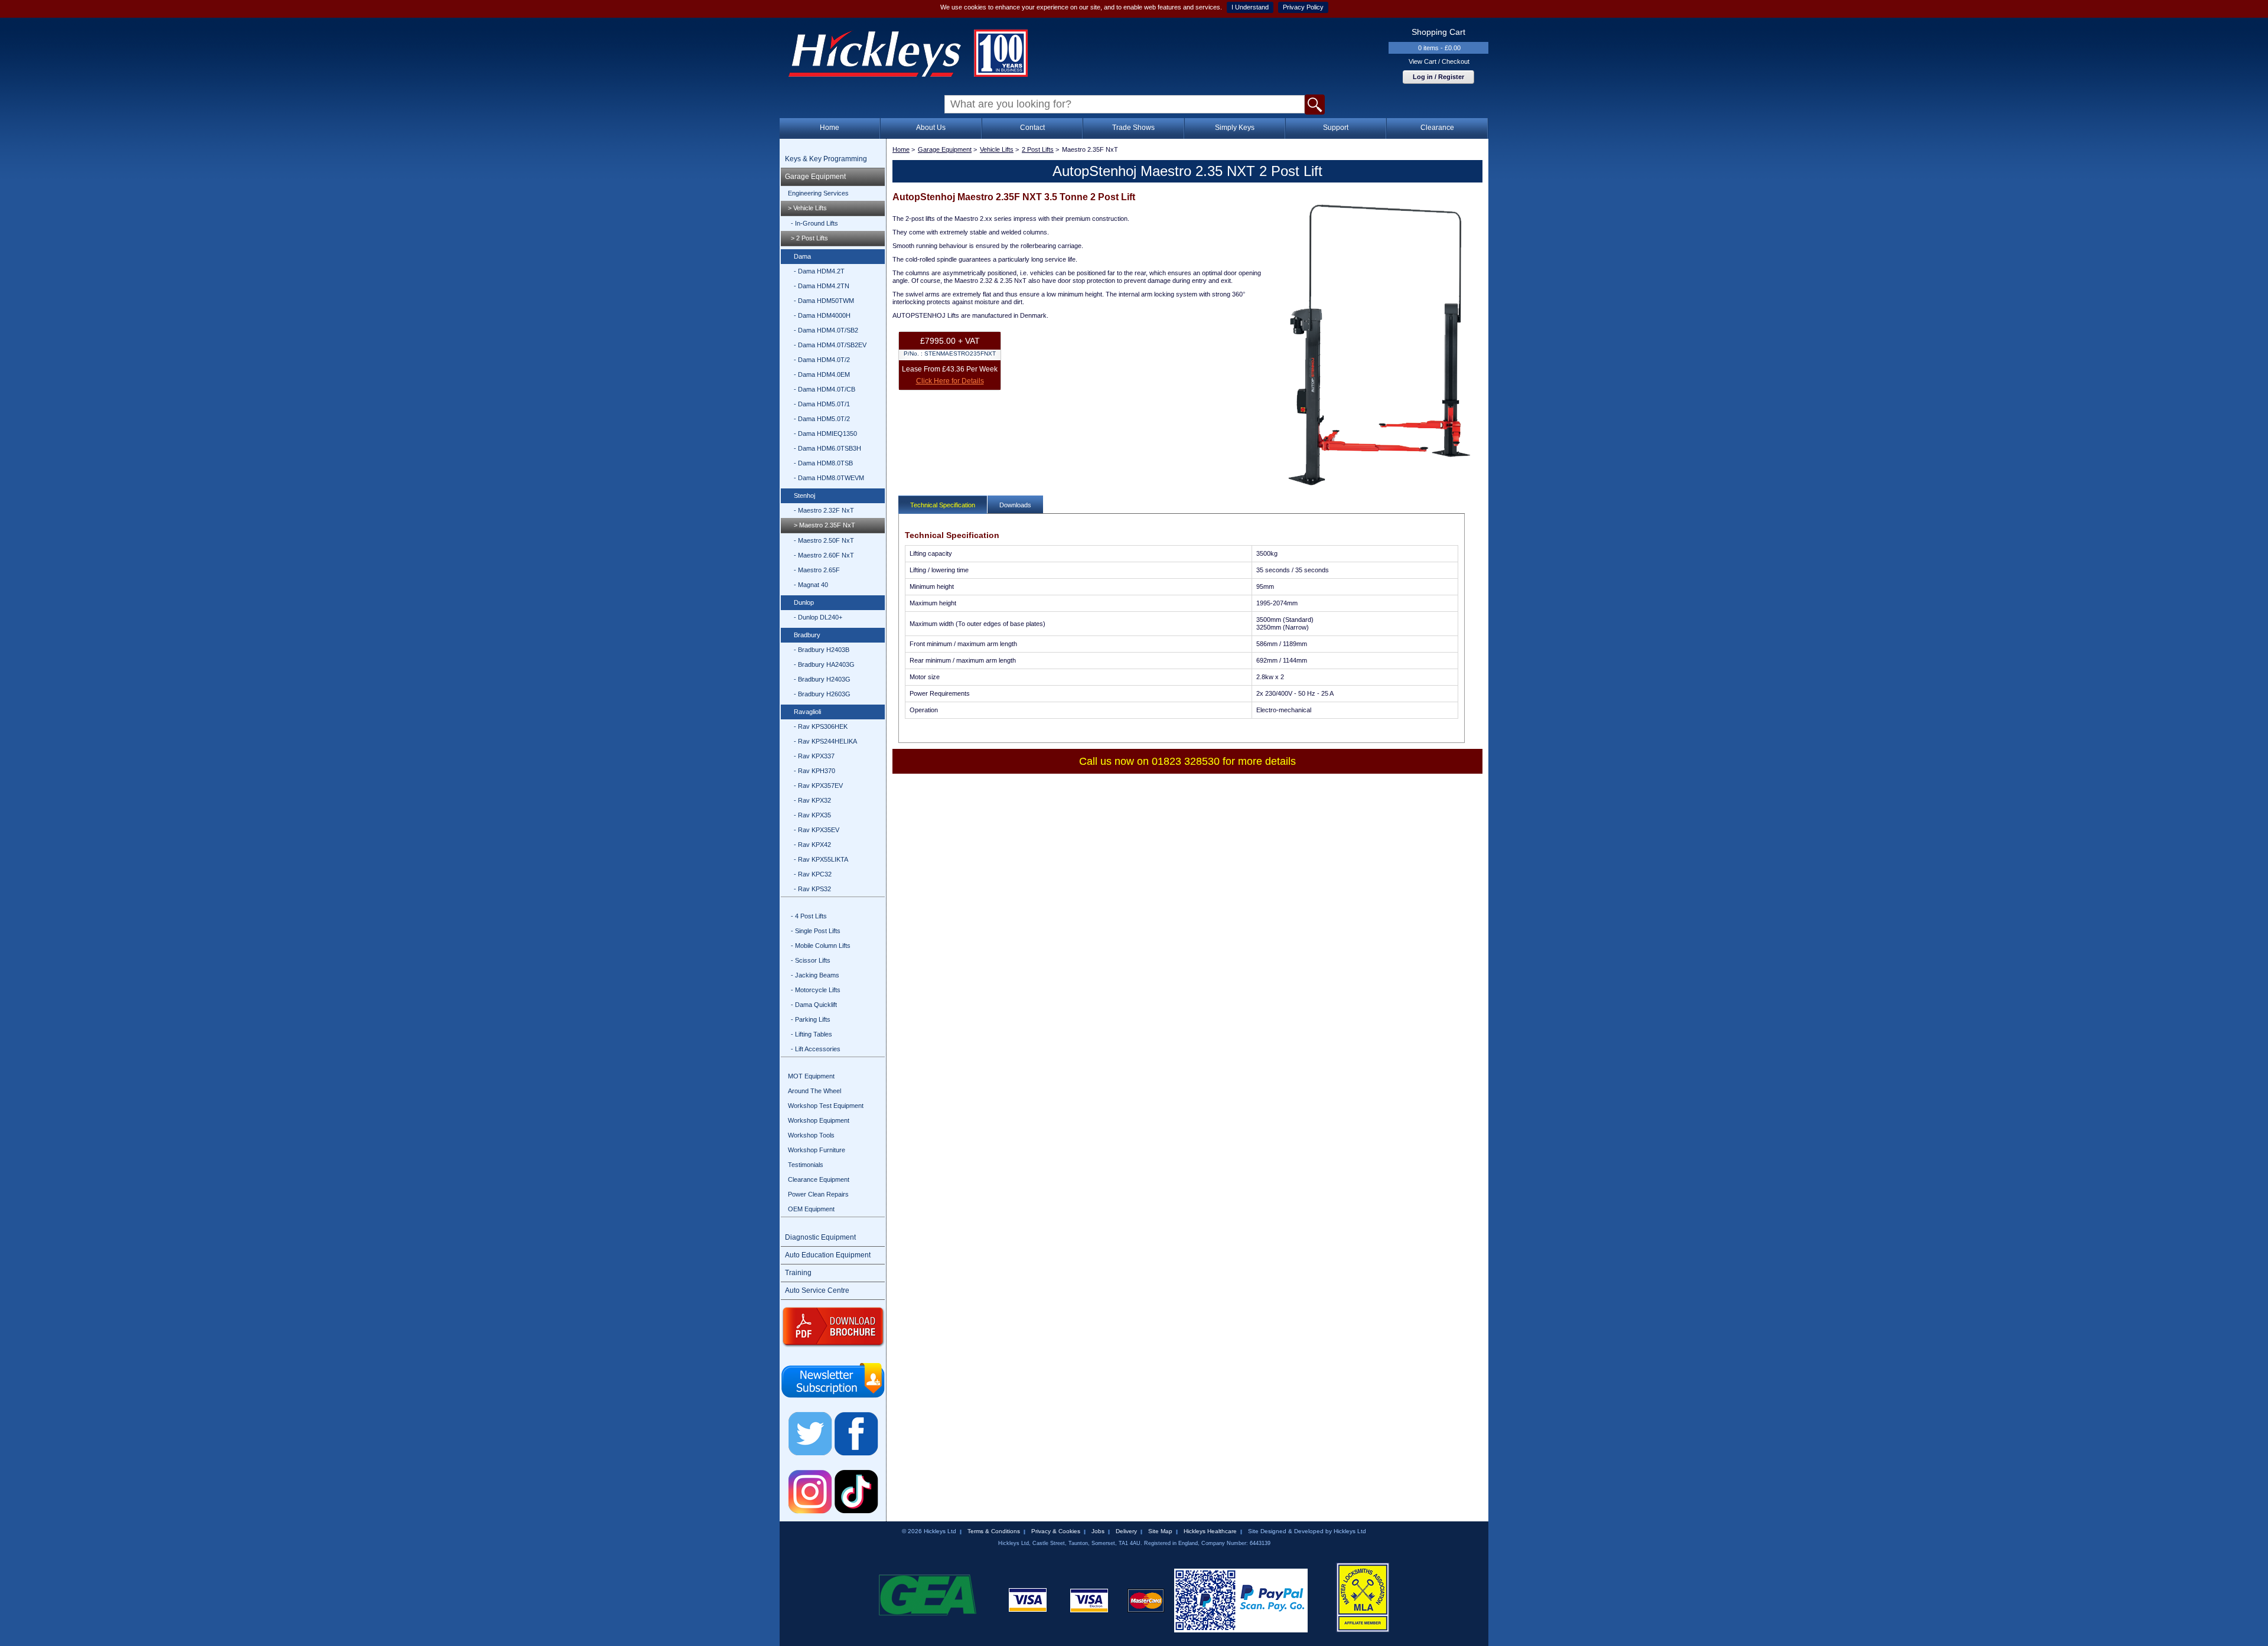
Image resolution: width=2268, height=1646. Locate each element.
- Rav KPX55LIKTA (821, 859)
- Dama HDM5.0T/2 (822, 419)
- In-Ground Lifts (814, 223)
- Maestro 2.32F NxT (824, 510)
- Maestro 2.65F (817, 570)
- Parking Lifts (811, 1019)
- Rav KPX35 (812, 815)
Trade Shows (1133, 128)
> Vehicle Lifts (807, 208)
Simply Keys (1235, 128)
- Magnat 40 (811, 585)
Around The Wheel (814, 1091)
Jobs (1098, 1531)
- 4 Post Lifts (809, 916)
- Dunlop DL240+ (818, 617)
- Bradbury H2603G (822, 694)
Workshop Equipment (819, 1120)
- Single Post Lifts (816, 931)
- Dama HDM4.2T (819, 271)
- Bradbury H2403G (822, 679)
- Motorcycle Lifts (816, 990)
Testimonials (806, 1165)
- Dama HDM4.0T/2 (822, 360)
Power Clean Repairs (818, 1194)
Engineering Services (818, 193)
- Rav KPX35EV (817, 830)
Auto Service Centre (817, 1290)
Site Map (1160, 1531)
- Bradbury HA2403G (824, 664)
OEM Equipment (811, 1209)
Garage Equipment (815, 177)
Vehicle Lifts (997, 149)
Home (830, 128)
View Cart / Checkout (1439, 61)
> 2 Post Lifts (809, 238)
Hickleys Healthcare (1210, 1531)
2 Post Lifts (1038, 149)
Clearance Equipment (819, 1179)
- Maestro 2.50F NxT (824, 540)
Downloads (1015, 505)
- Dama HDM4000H (822, 315)
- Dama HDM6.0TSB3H (827, 448)
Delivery (1126, 1531)
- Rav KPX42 (812, 845)
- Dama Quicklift (814, 1005)
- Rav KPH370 (814, 771)
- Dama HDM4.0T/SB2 (826, 330)
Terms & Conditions (994, 1531)
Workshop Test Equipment (826, 1106)
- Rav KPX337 (814, 756)
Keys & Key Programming (826, 159)
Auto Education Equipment (828, 1255)
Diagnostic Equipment (820, 1237)
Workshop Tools (811, 1135)
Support (1336, 128)
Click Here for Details (950, 381)
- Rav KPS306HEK (821, 726)
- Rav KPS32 (812, 889)
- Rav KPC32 (813, 874)
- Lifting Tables (812, 1034)
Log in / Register (1438, 77)
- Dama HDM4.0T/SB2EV (830, 345)
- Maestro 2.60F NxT (824, 555)
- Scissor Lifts (811, 960)
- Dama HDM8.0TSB (823, 463)
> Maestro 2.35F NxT (825, 525)
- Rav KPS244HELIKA (825, 741)
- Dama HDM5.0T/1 (822, 404)
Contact (1032, 128)
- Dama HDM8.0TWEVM (829, 478)
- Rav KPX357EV (818, 785)
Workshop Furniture (817, 1150)
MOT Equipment (811, 1076)
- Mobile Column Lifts (821, 946)
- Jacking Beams (815, 975)
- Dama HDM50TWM (824, 301)
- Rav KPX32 (812, 800)
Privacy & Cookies (1056, 1531)
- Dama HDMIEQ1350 (825, 433)
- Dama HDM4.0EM (822, 374)
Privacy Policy (1303, 7)
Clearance (1437, 128)
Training (798, 1273)
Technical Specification (943, 505)
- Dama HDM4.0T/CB (825, 389)
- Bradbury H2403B (822, 650)
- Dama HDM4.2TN (822, 286)
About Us (931, 128)
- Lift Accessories (816, 1049)
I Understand (1250, 7)
